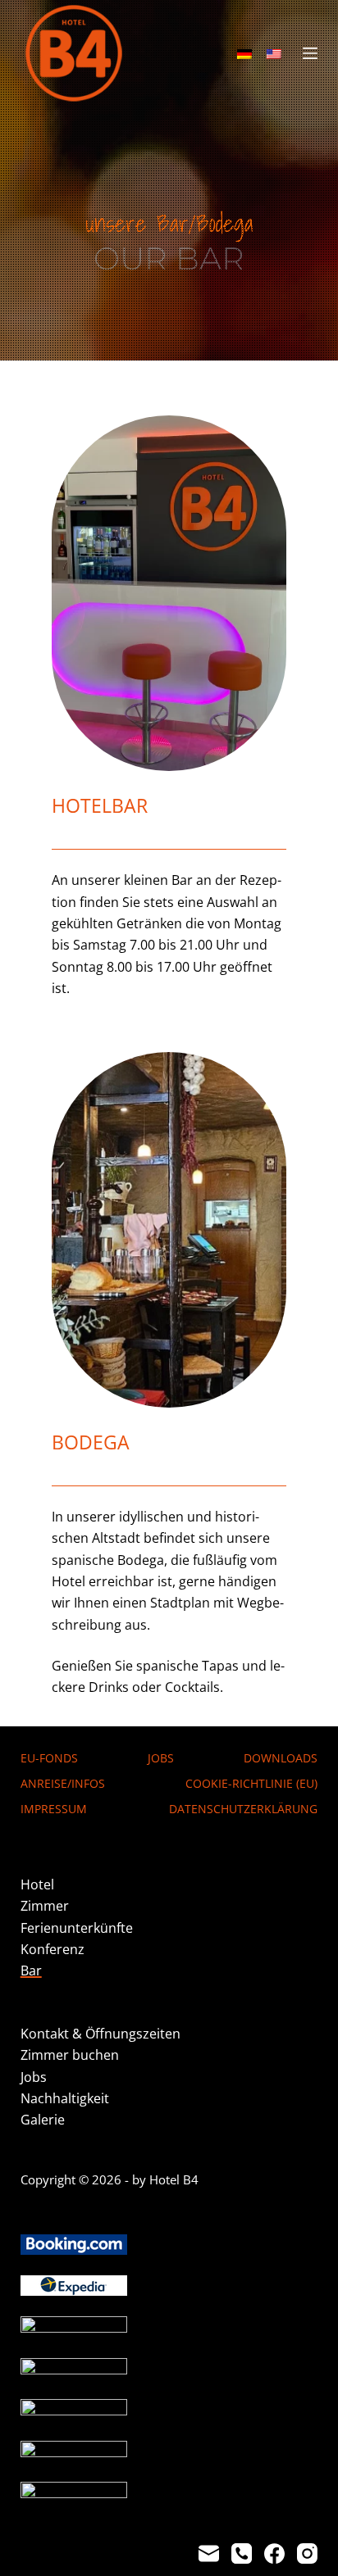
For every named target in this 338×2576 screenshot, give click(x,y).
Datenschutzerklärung (243, 1809)
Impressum (54, 1809)
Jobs (161, 1758)
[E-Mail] (209, 2553)
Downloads (281, 1758)
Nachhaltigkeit (65, 2098)
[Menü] (310, 53)
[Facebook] (274, 2553)
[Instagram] (307, 2553)
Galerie (43, 2120)
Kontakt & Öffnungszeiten (100, 2034)
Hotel (37, 1884)
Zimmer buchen (70, 2055)
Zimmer (45, 1906)
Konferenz (53, 1949)
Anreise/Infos (63, 1784)
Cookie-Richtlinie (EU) (251, 1784)
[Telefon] (242, 2553)
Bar (31, 1971)
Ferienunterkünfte (77, 1928)
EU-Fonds (49, 1758)
